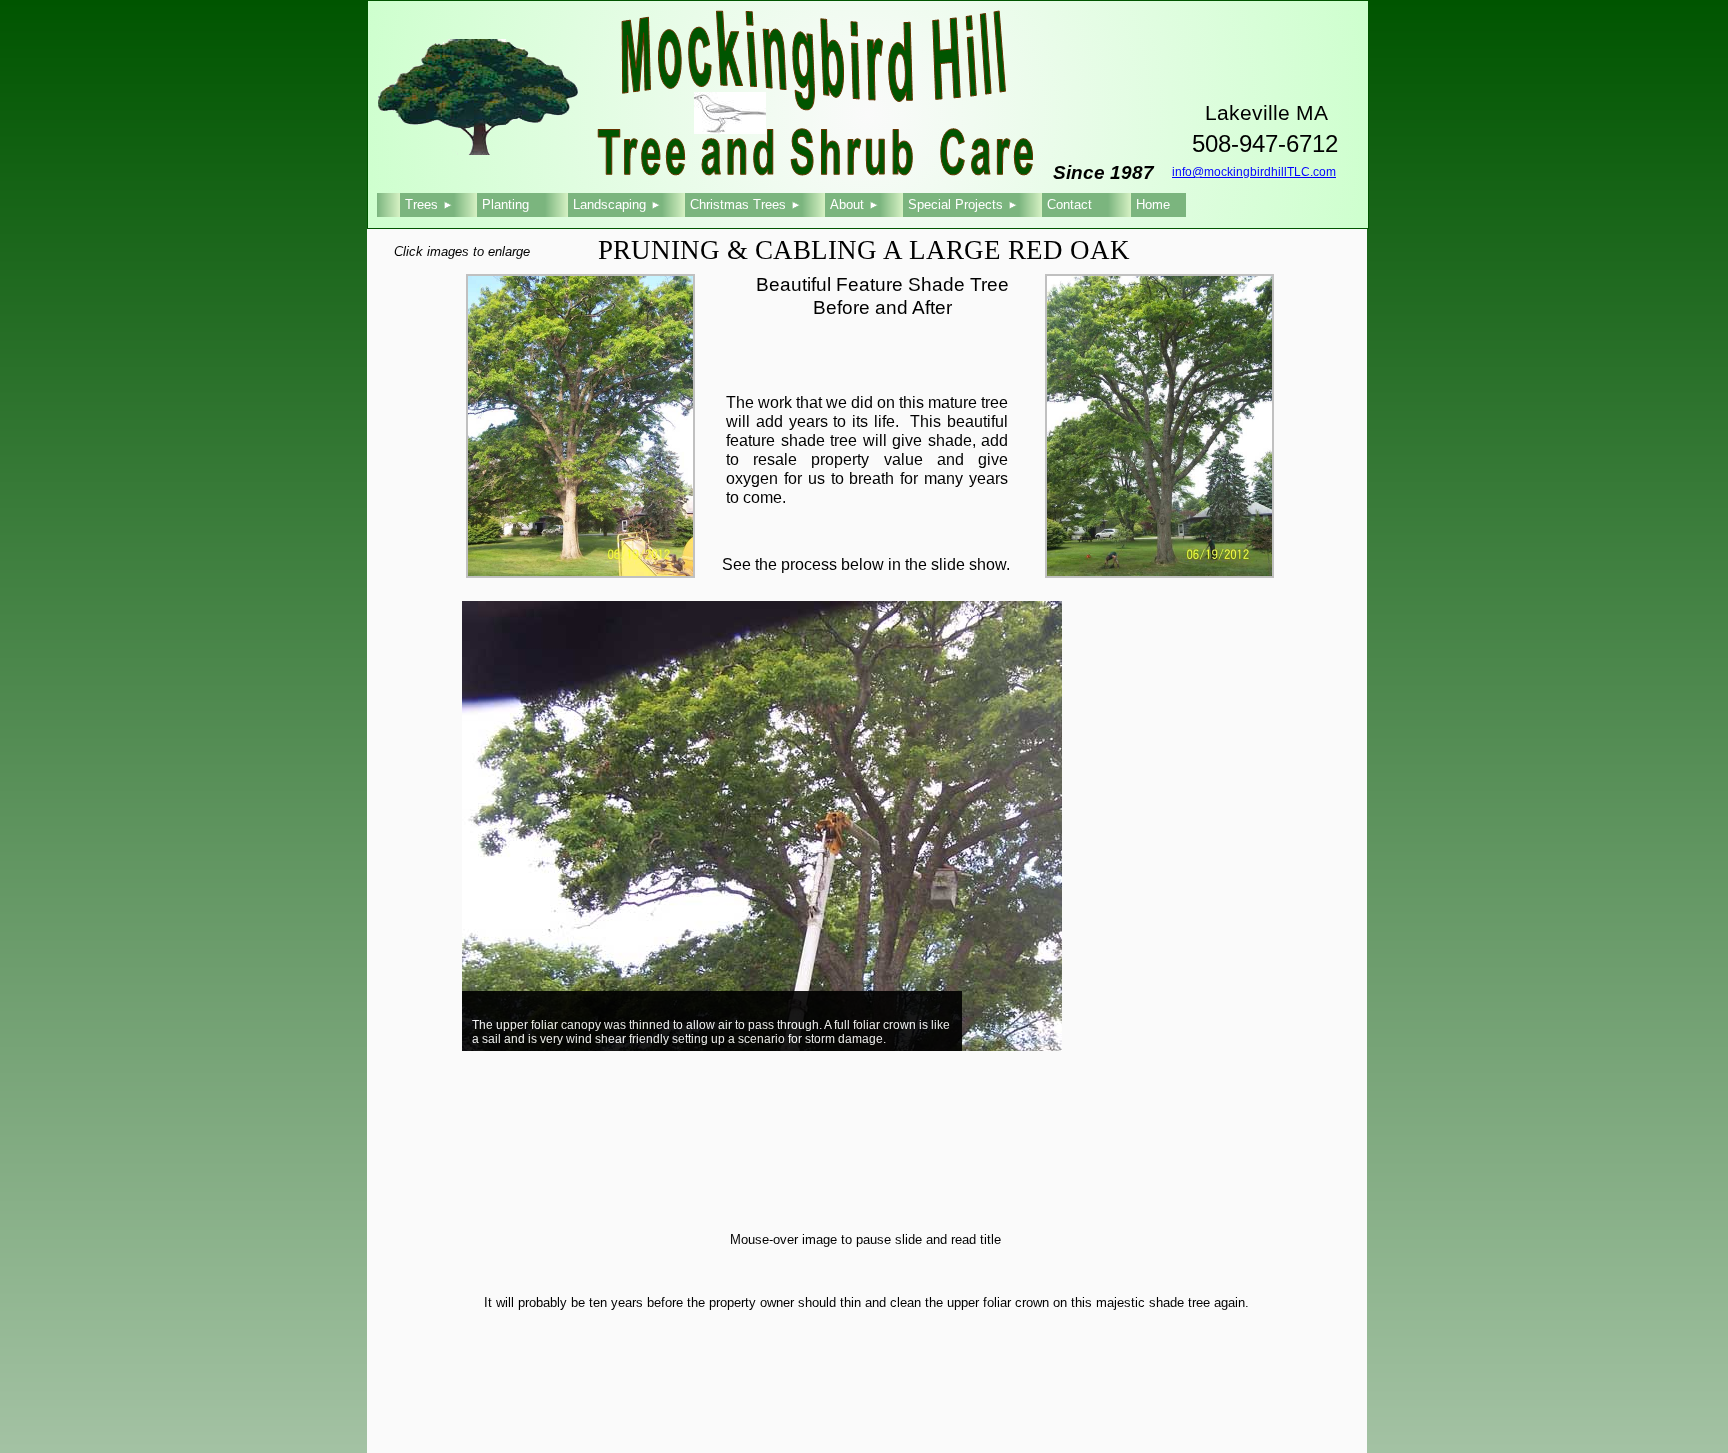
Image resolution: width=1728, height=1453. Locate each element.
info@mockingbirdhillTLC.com (1254, 172)
